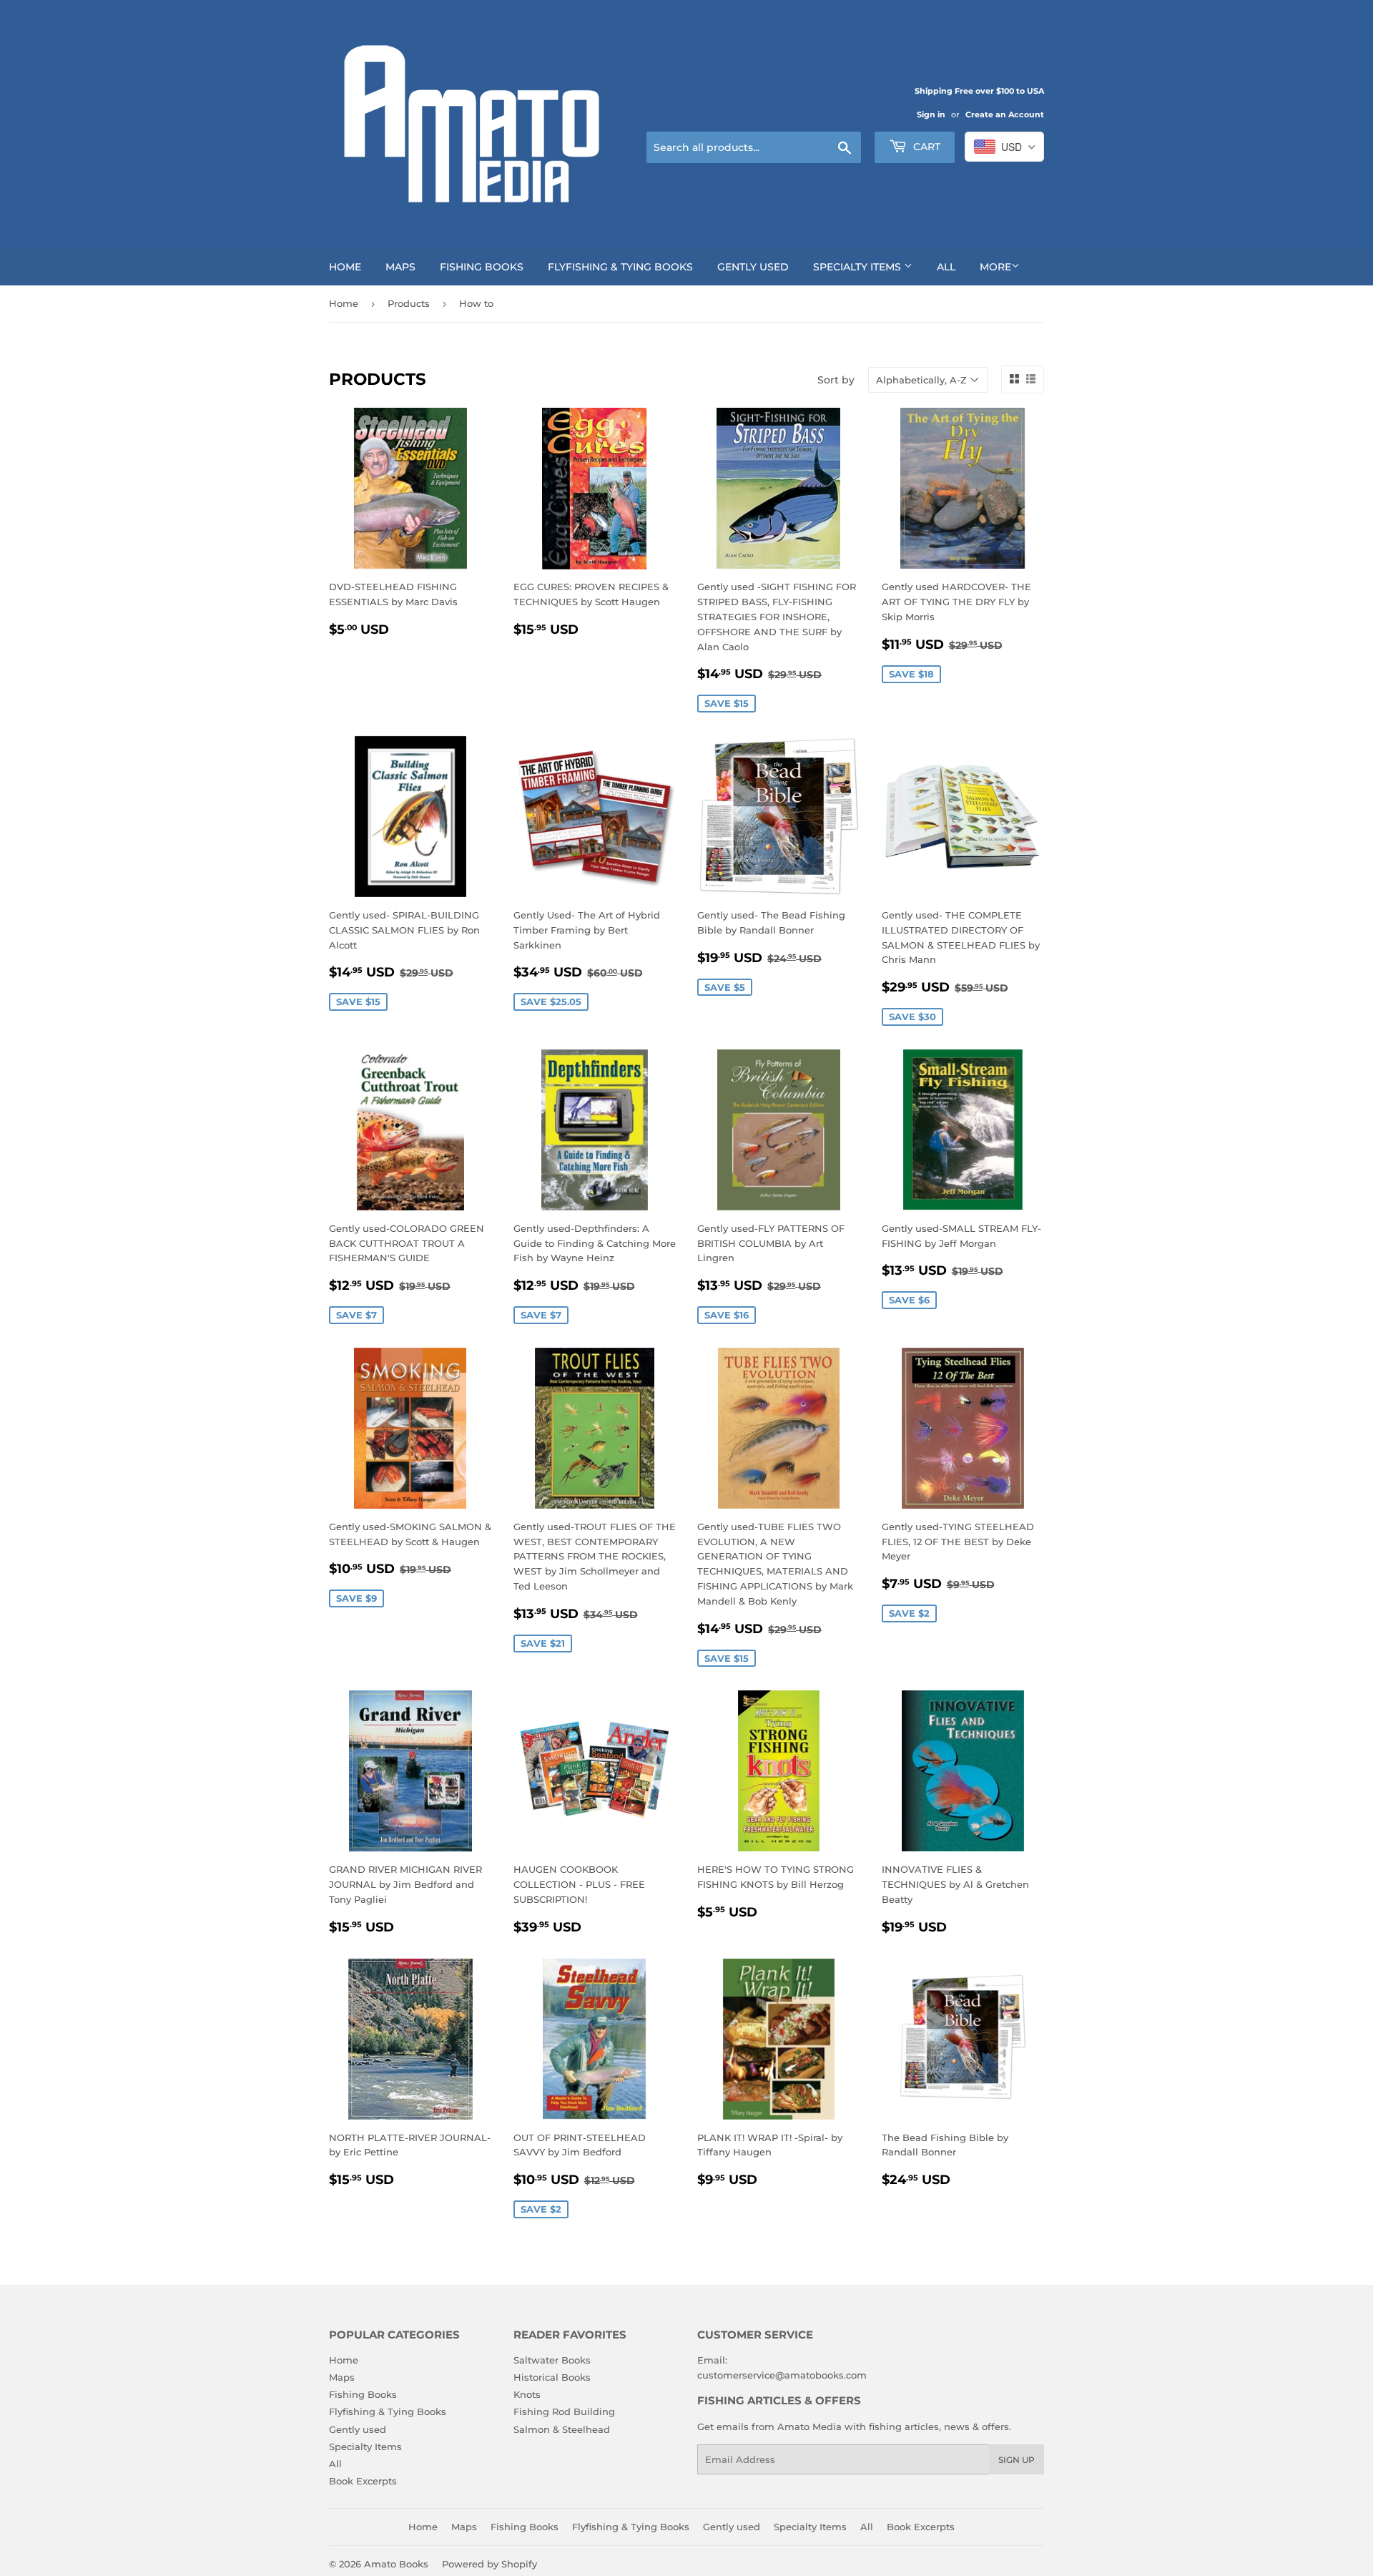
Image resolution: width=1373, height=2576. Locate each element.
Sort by (836, 380)
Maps (400, 267)
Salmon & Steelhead (562, 2429)
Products (409, 303)
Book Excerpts (363, 2481)
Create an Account (1005, 114)
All (946, 267)
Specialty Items (858, 267)
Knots (527, 2394)
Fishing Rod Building (564, 2411)
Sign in (931, 114)
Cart (925, 147)
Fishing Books (482, 267)
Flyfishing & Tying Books (620, 267)
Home (345, 267)
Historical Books (552, 2377)
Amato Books (396, 2564)
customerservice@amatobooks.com (782, 2375)
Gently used (753, 267)
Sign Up (1017, 2460)
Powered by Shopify (489, 2564)
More (995, 267)
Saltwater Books (552, 2360)
